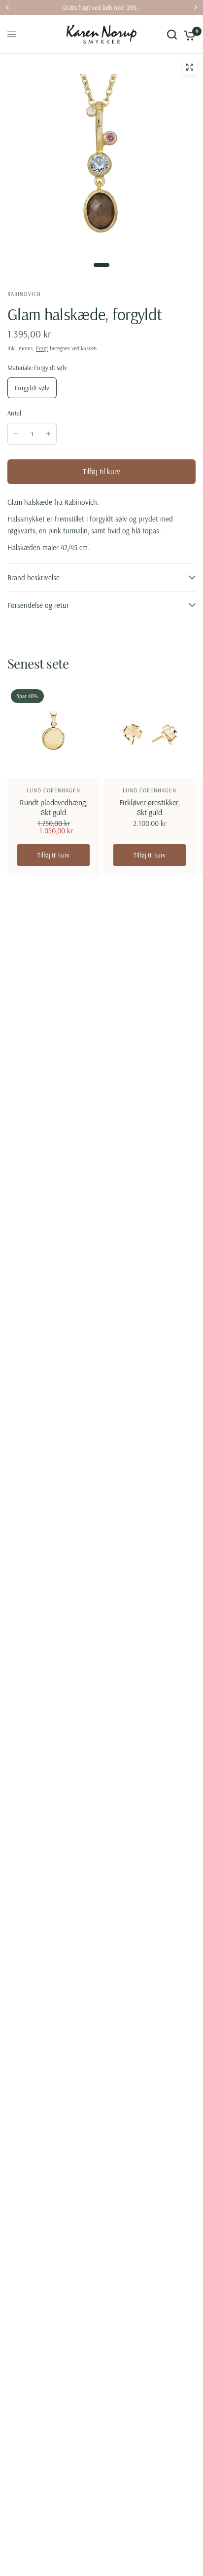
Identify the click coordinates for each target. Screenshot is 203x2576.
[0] (188, 34)
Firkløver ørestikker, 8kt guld (150, 807)
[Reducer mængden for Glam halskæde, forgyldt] (16, 434)
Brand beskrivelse (34, 578)
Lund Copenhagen (54, 790)
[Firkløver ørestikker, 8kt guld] (150, 732)
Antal (14, 413)
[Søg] (172, 34)
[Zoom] (190, 67)
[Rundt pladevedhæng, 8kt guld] (53, 732)
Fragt (42, 348)
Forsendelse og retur (38, 605)
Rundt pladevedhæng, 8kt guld (54, 807)
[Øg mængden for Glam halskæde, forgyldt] (48, 434)
